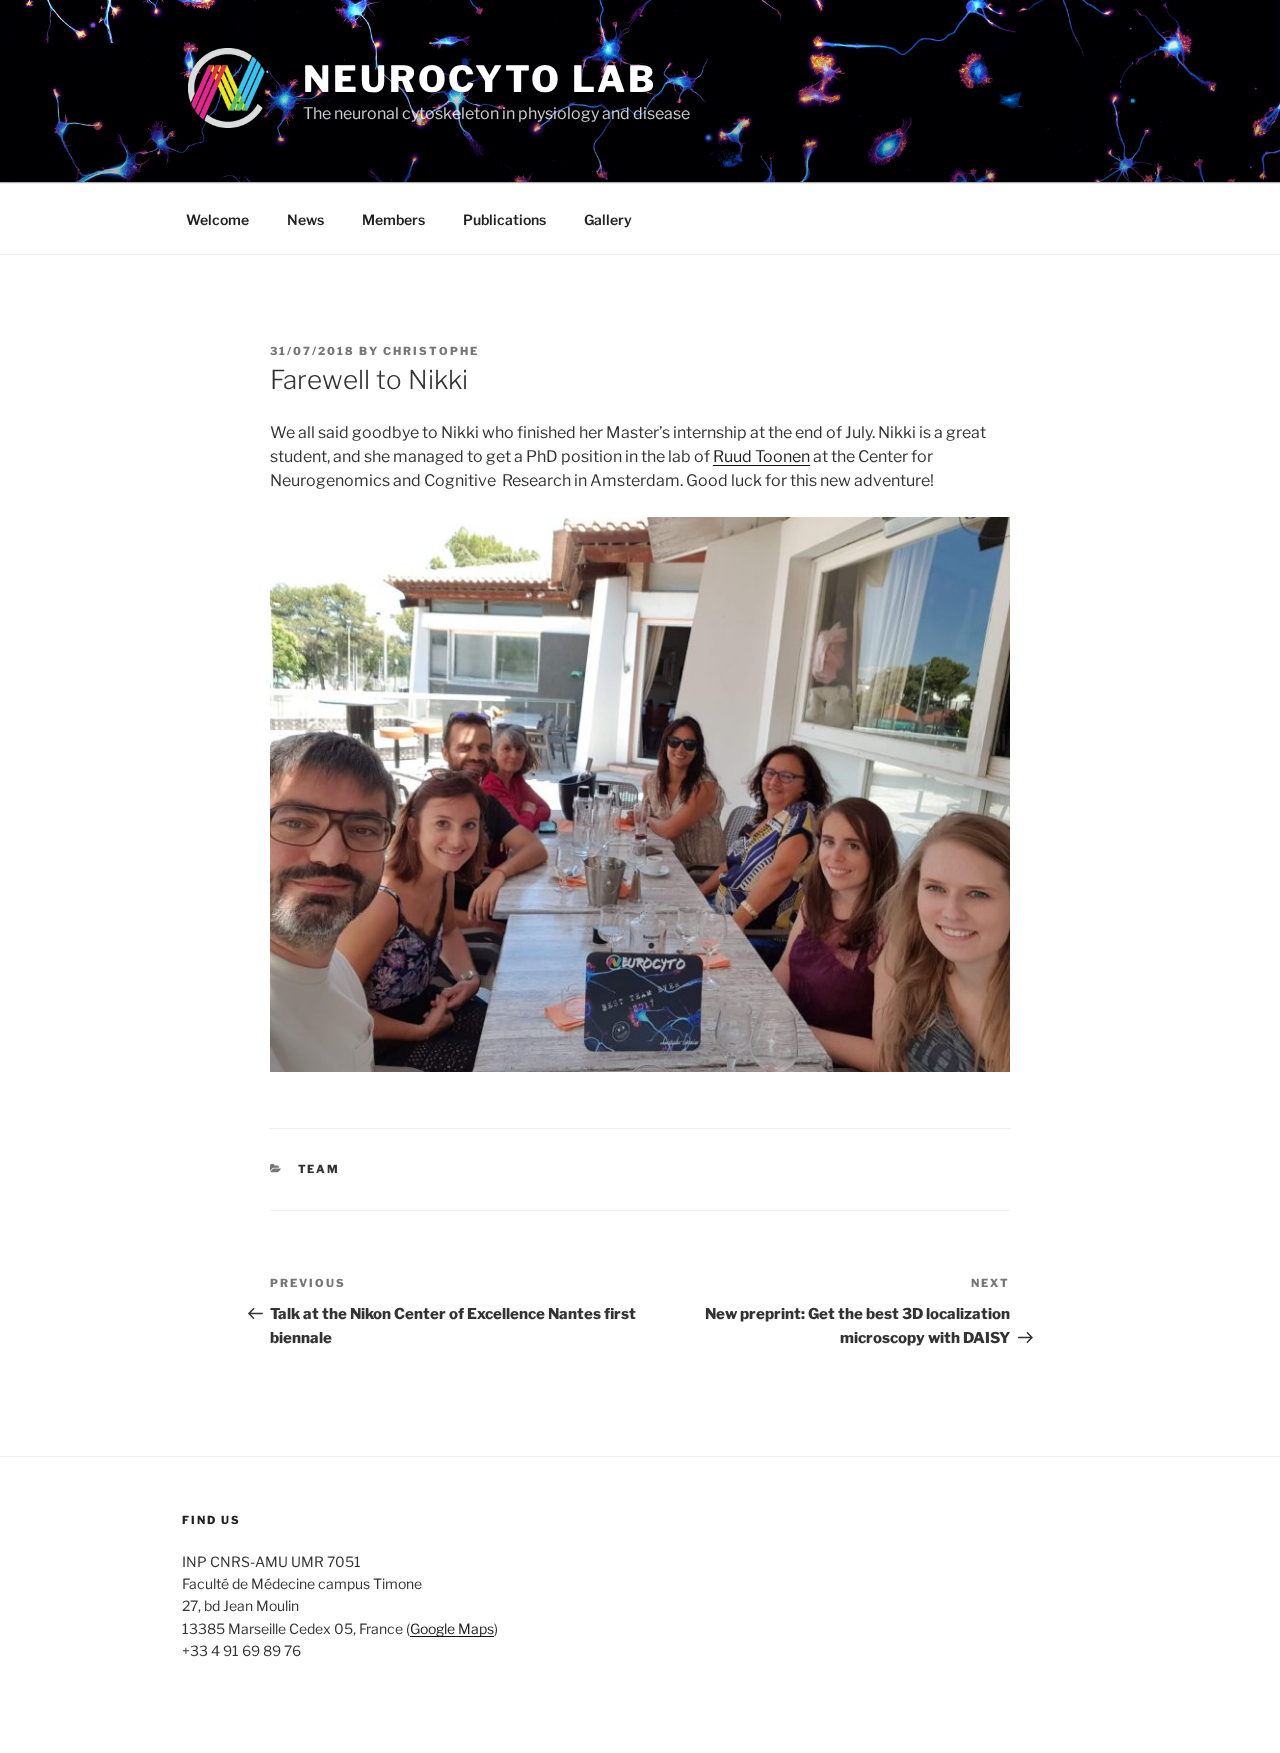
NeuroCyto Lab (479, 79)
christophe (431, 351)
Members (393, 219)
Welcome (217, 219)
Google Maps (452, 1628)
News (305, 219)
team (319, 1169)
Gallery (608, 219)
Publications (504, 219)
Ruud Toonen (761, 456)
